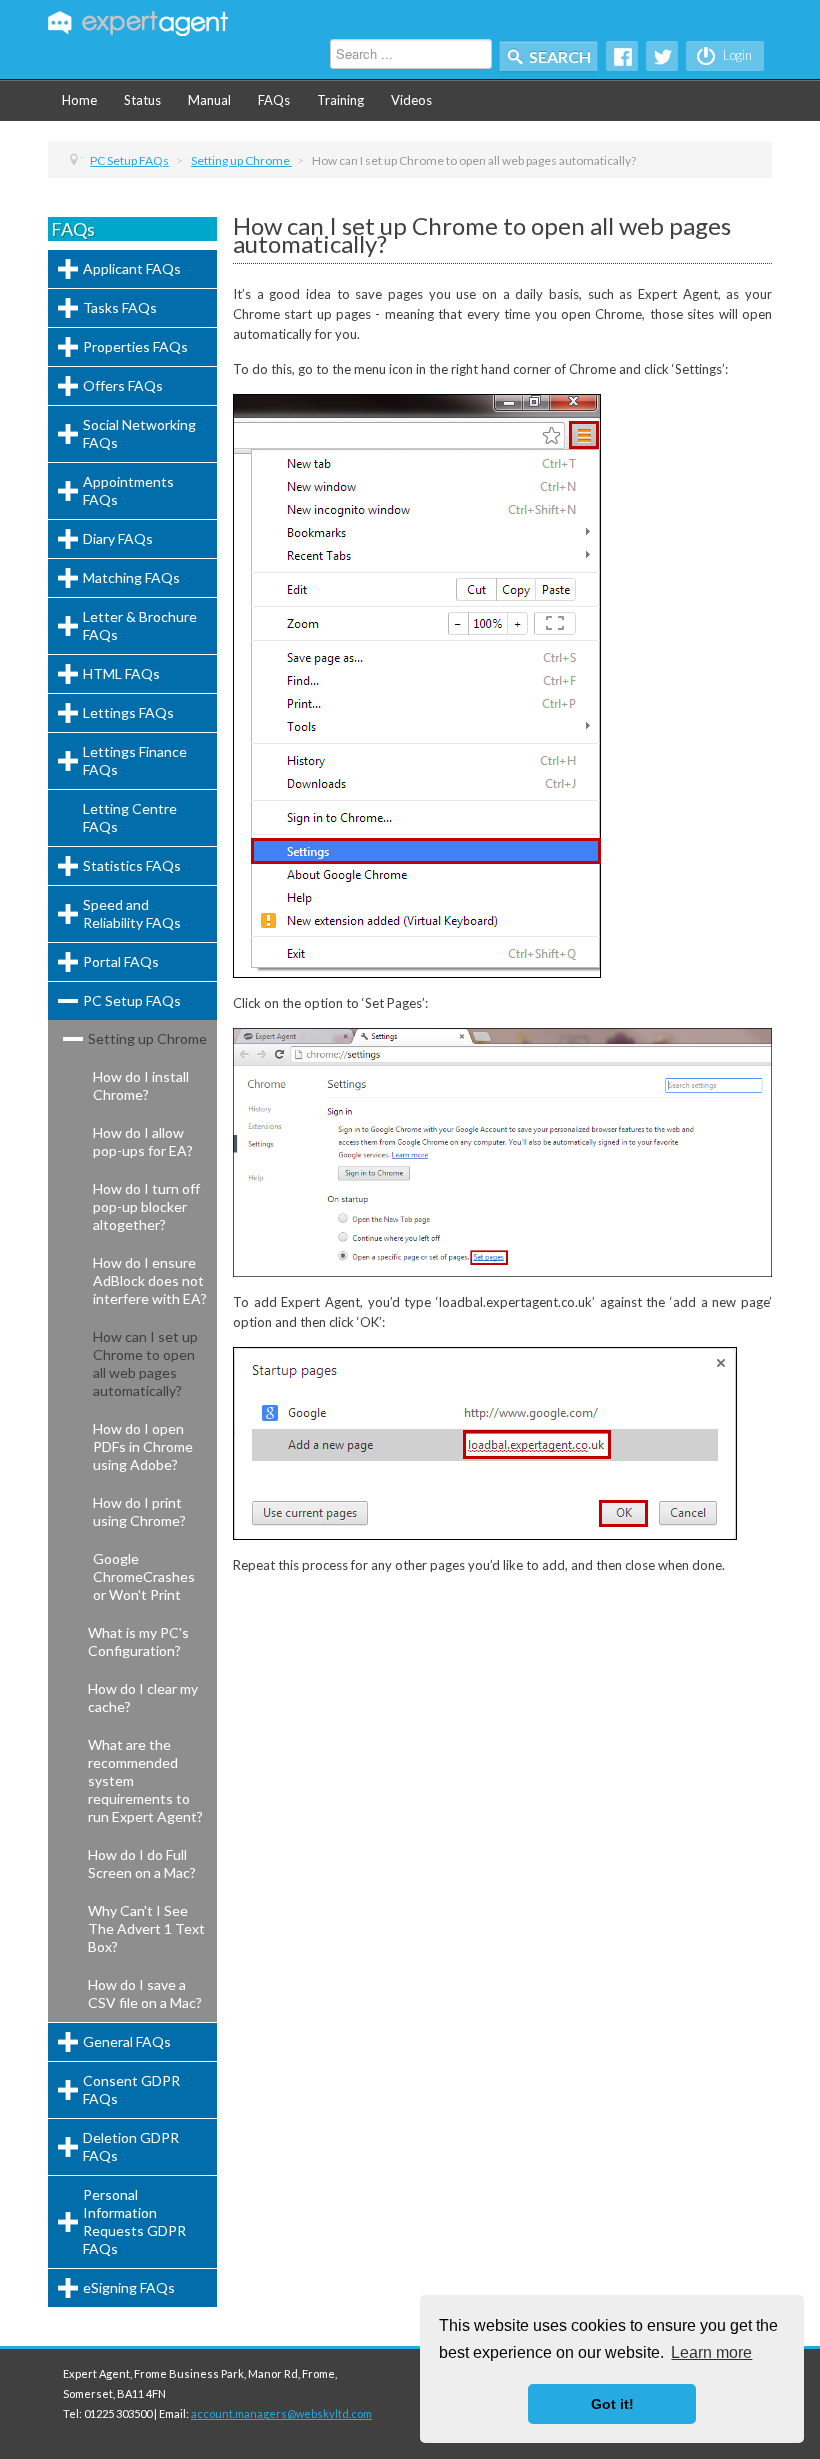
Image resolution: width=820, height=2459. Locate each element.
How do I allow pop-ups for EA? (143, 1141)
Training (340, 100)
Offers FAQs (123, 385)
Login (736, 55)
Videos (411, 100)
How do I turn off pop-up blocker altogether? (146, 1206)
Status (142, 100)
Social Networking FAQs (139, 433)
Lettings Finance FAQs (135, 760)
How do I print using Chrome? (139, 1511)
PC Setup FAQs (132, 1000)
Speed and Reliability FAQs (132, 913)
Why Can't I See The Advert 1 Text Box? (146, 1928)
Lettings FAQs (128, 712)
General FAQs (127, 2041)
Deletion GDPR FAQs (131, 2146)
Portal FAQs (121, 961)
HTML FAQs (121, 673)
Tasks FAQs (120, 307)
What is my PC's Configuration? (138, 1641)
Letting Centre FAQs (130, 817)
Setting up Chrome (147, 1038)
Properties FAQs (135, 346)
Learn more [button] (711, 2352)
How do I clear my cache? (143, 1697)
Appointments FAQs (128, 490)
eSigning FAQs (129, 2287)
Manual (209, 100)
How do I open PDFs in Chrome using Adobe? (143, 1446)
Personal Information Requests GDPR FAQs (134, 2221)
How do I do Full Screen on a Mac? (142, 1863)
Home (79, 100)
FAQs (274, 100)
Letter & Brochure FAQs (140, 625)
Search (560, 56)
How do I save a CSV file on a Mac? (145, 1993)
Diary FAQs (118, 538)
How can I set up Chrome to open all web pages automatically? (145, 1363)
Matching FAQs (131, 577)
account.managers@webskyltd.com (281, 2413)
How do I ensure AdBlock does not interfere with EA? (150, 1280)
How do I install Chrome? (141, 1085)
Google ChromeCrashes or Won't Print (144, 1576)
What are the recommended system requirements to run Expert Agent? (145, 1780)
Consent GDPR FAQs (131, 2089)
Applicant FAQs (132, 268)
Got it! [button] (612, 2404)
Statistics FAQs (132, 865)
